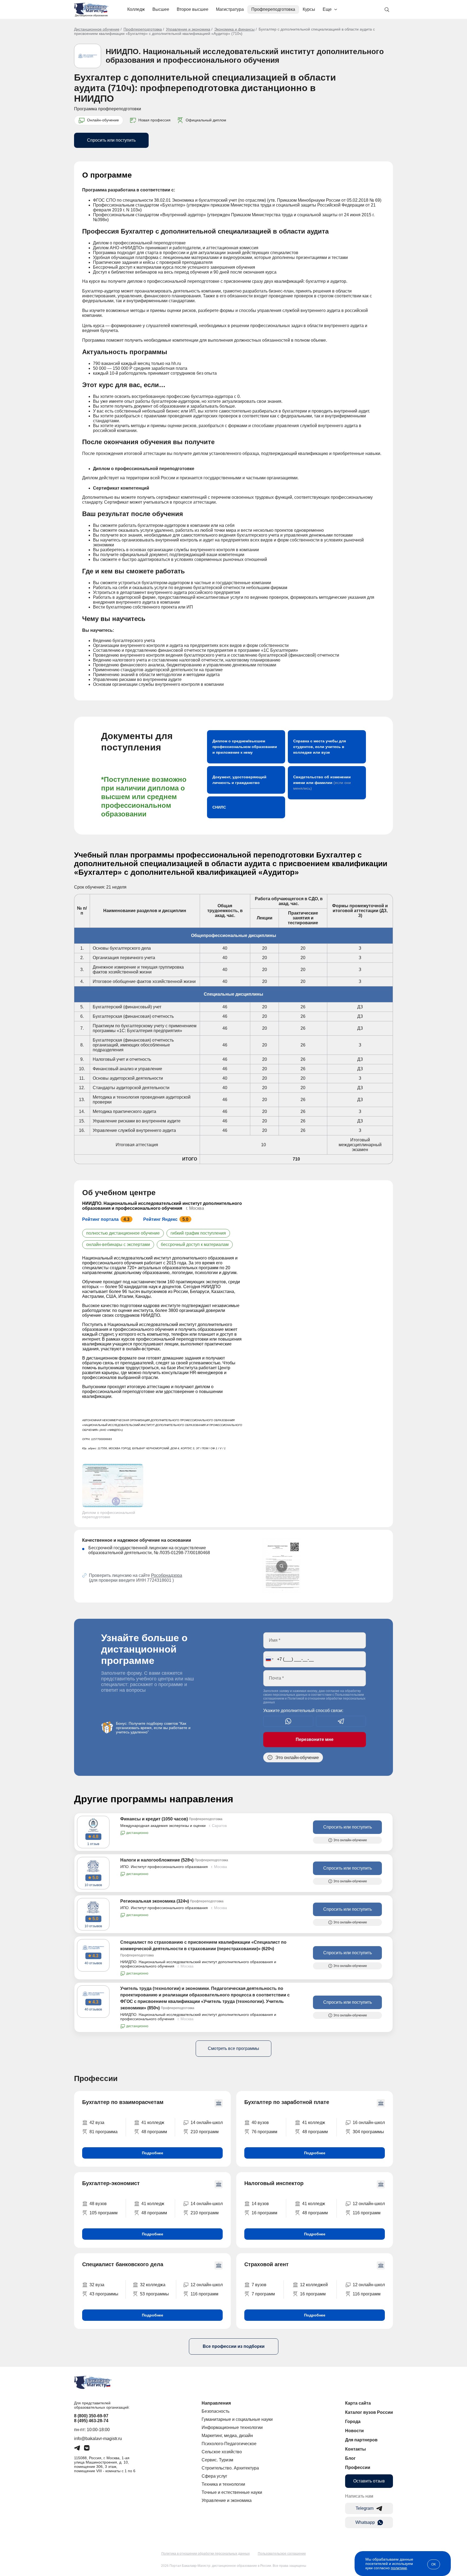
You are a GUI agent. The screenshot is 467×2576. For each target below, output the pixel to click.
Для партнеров (361, 2440)
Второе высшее (193, 9)
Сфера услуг (214, 2476)
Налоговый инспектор (274, 2183)
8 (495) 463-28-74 (91, 2421)
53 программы (154, 2294)
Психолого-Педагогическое (229, 2444)
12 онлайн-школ (369, 2204)
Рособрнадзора (167, 1575)
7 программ (263, 2294)
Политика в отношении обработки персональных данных (206, 2554)
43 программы (104, 2294)
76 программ (264, 2132)
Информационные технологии (232, 2427)
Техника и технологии (223, 2484)
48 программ (154, 2132)
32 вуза (97, 2285)
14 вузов (260, 2204)
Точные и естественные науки (232, 2492)
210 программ (205, 2132)
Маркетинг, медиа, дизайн (227, 2436)
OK (434, 2564)
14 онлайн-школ (207, 2123)
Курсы (309, 9)
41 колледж (153, 2123)
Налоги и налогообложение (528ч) (157, 1860)
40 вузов (260, 2123)
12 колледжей (314, 2285)
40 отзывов (93, 1963)
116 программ (367, 2213)
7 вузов (259, 2285)
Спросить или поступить (111, 140)
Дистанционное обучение (97, 29)
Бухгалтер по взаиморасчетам (123, 2102)
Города (353, 2422)
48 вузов (98, 2204)
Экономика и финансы (234, 29)
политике (399, 2568)
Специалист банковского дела (123, 2264)
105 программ (104, 2213)
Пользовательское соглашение (282, 2554)
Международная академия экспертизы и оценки (163, 1826)
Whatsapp (365, 2522)
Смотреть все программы (234, 2048)
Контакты (356, 2449)
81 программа (104, 2132)
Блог (350, 2458)
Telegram (365, 2508)
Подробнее (153, 2153)
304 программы (368, 2132)
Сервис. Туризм (217, 2460)
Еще (327, 9)
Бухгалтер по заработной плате (287, 2102)
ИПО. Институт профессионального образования (164, 1867)
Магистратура (230, 9)
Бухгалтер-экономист (111, 2183)
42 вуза (97, 2123)
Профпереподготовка (273, 9)
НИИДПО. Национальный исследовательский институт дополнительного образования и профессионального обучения (245, 56)
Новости (354, 2431)
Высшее (161, 9)
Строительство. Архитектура (230, 2468)
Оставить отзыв (369, 2481)
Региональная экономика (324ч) (155, 1901)
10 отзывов (93, 1885)
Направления (216, 2403)
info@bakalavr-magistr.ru (98, 2439)
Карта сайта (358, 2403)
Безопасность (216, 2411)
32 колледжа (153, 2285)
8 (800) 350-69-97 (91, 2416)
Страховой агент (266, 2264)
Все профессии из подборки (234, 2346)
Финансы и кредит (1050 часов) (154, 1819)
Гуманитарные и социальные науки (237, 2419)
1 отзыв (93, 1844)
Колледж (136, 9)
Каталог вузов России (369, 2412)
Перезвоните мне (315, 1739)
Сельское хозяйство (222, 2452)
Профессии (358, 2467)
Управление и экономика (188, 29)
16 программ (264, 2213)
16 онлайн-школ (369, 2123)
